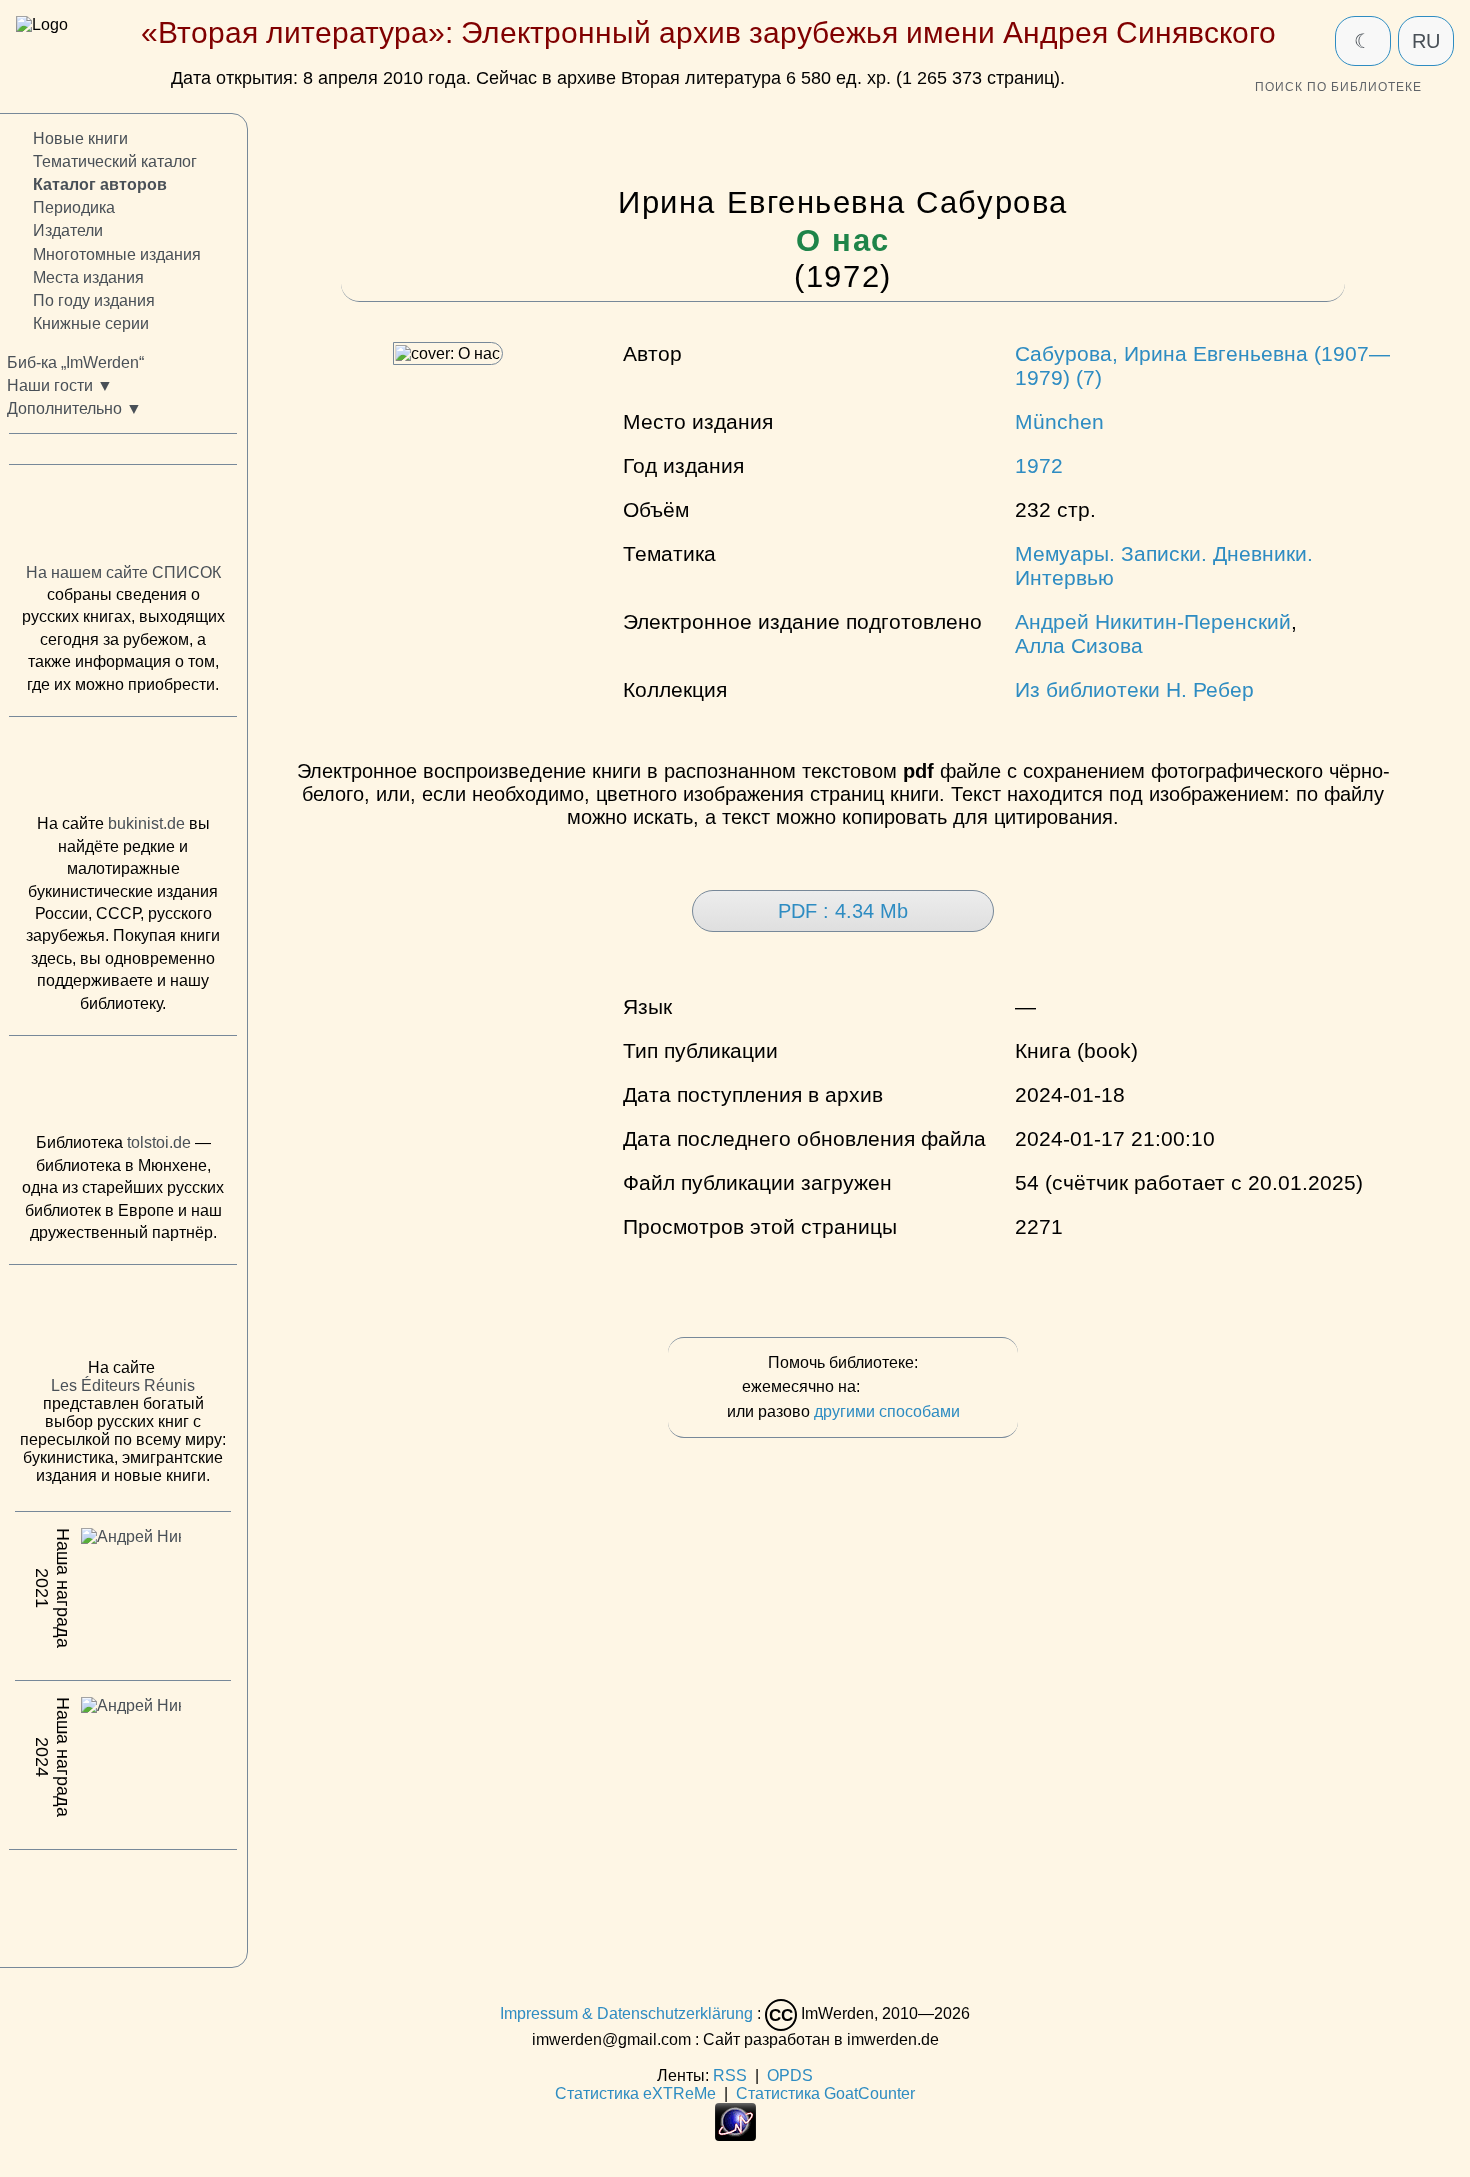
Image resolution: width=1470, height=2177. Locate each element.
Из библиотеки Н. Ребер (1134, 689)
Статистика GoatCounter (825, 2093)
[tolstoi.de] (123, 1089)
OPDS (790, 2075)
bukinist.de (146, 823)
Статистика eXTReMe (635, 2093)
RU (1426, 41)
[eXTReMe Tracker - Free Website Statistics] (735, 2135)
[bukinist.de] (123, 770)
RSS (730, 2075)
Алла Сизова (1079, 645)
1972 (1039, 465)
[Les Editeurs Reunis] (123, 1317)
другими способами (887, 1411)
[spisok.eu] (123, 518)
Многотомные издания (117, 253)
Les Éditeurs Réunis (123, 1385)
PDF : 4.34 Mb (843, 911)
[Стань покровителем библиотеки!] (904, 1387)
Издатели (68, 230)
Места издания (88, 276)
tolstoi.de (159, 1142)
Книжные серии (91, 323)
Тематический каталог (115, 161)
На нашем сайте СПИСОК (123, 571)
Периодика (74, 207)
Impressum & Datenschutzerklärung (626, 2014)
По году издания (94, 299)
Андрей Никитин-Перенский (1153, 621)
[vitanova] (123, 1903)
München (1059, 421)
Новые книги (80, 138)
